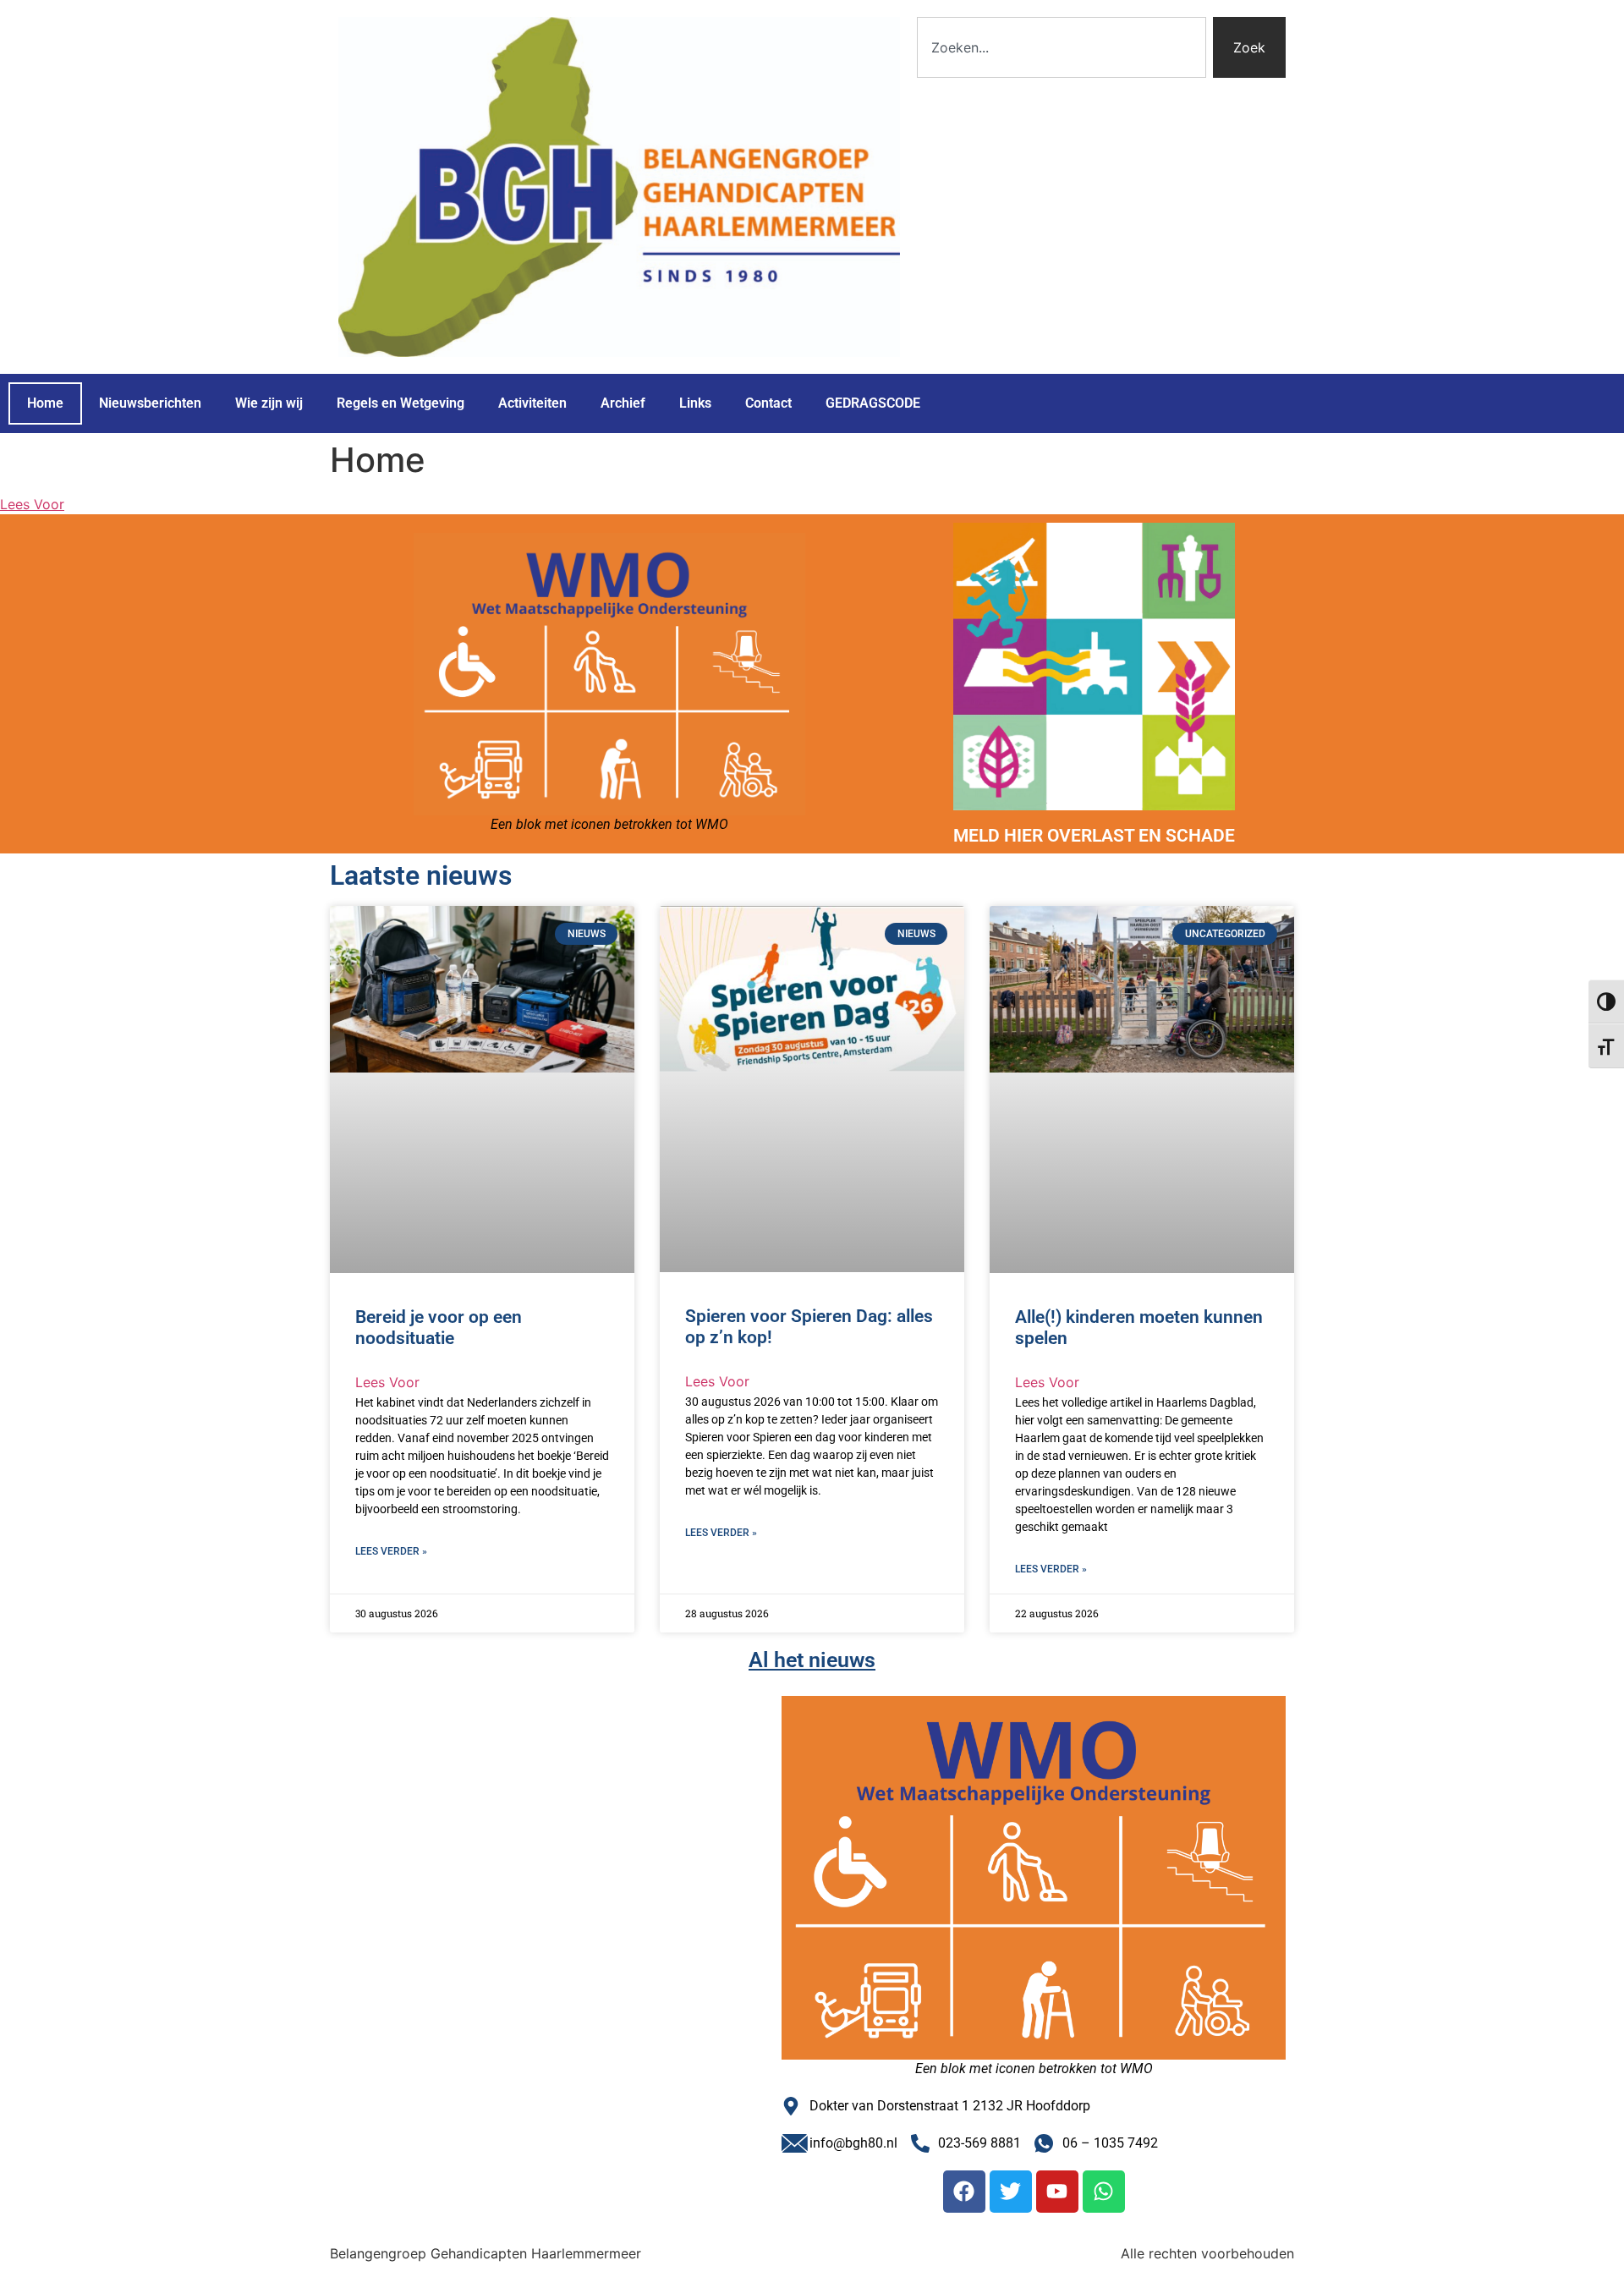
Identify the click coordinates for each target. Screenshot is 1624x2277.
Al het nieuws (812, 1660)
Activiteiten (532, 403)
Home (45, 403)
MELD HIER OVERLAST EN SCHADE (1094, 836)
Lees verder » (391, 1551)
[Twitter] (1011, 2192)
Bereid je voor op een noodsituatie (439, 1328)
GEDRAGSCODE (873, 403)
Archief (623, 403)
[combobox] (1062, 47)
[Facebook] (964, 2192)
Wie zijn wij (269, 403)
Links (695, 403)
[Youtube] (1057, 2192)
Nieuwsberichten (150, 403)
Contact (768, 403)
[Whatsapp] (1104, 2192)
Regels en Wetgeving (401, 403)
